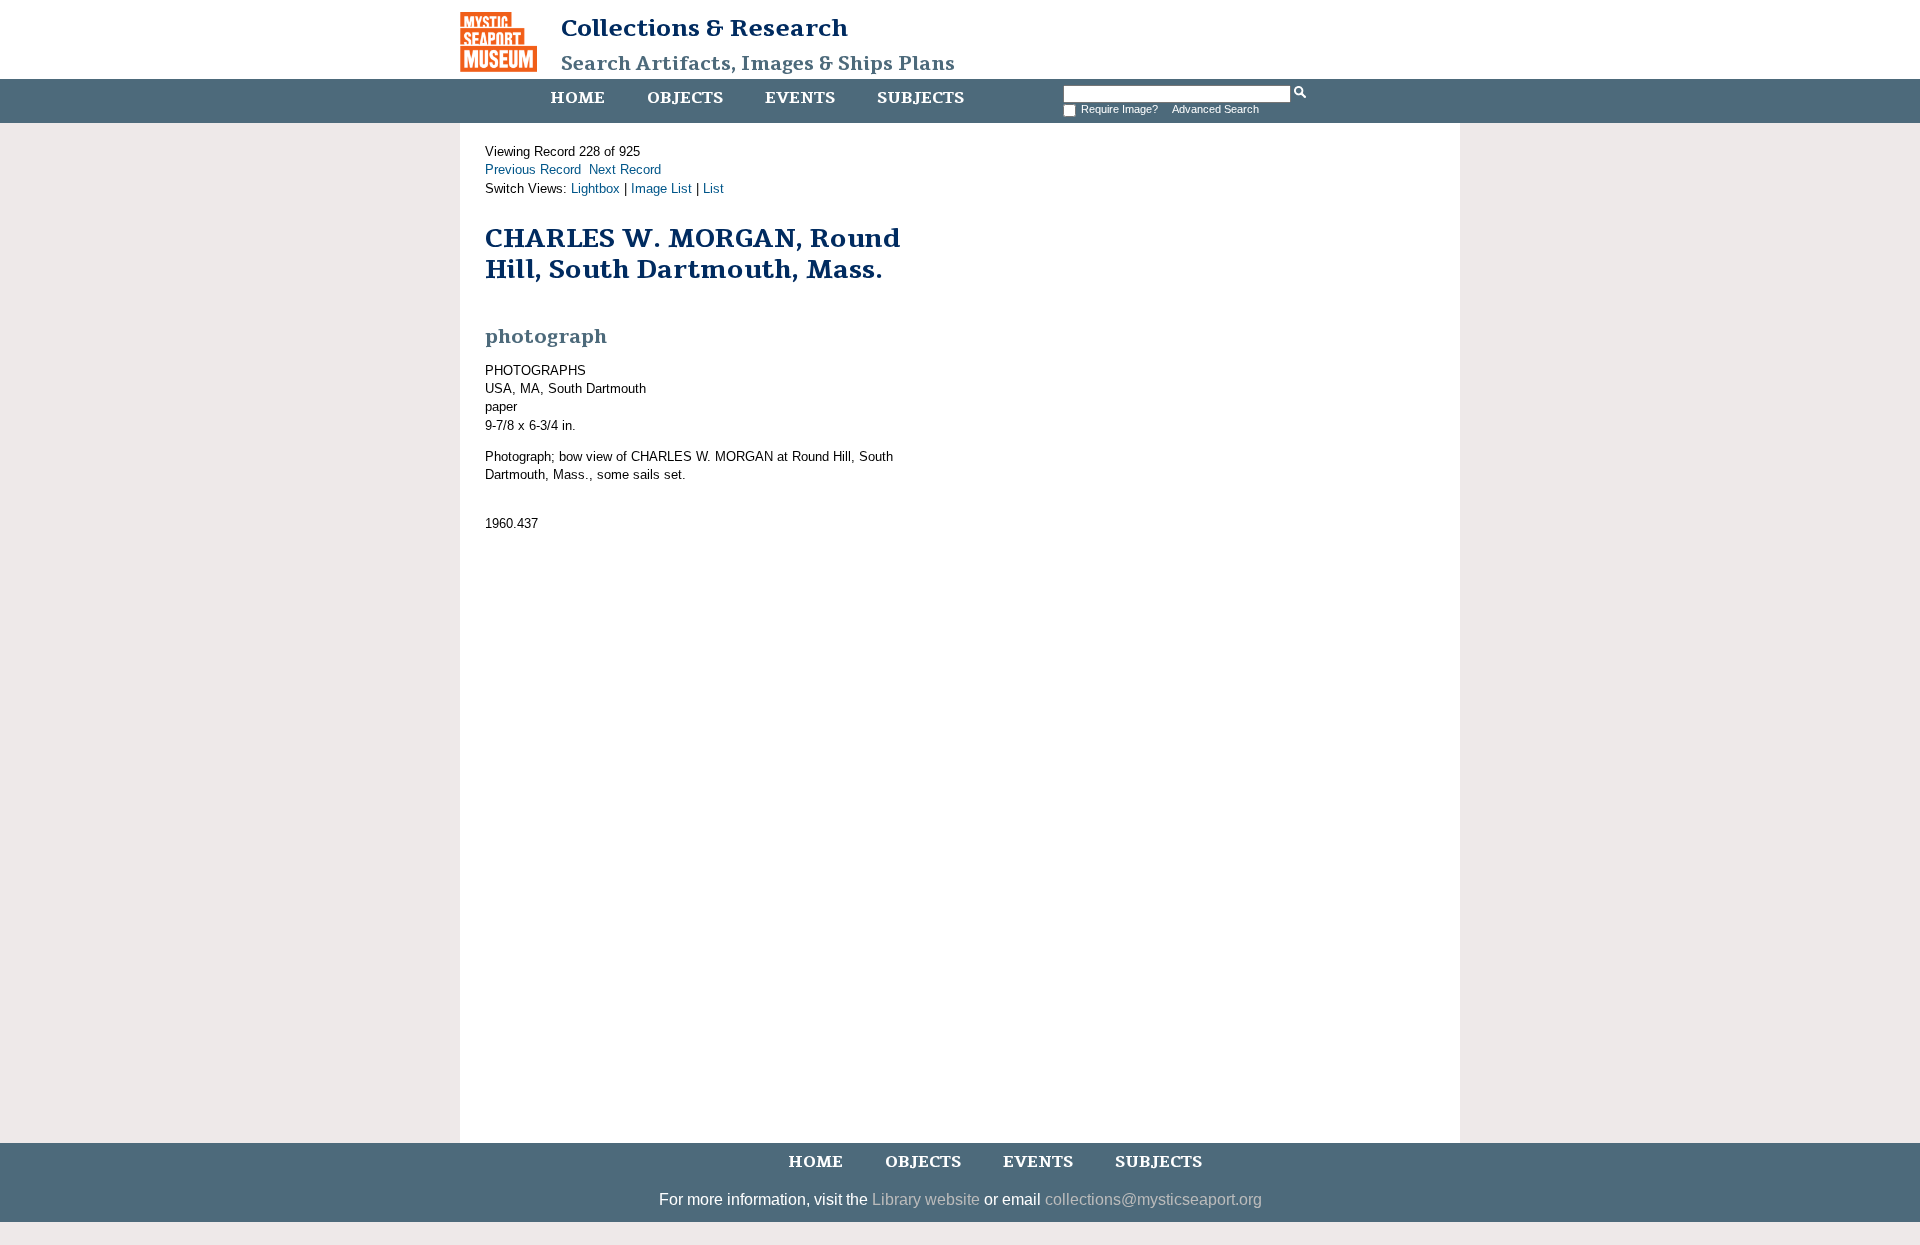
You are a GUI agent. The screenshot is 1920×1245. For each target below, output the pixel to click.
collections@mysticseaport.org (1153, 1199)
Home (577, 98)
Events (800, 98)
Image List (661, 188)
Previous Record (533, 169)
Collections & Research (704, 28)
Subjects (920, 98)
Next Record (625, 169)
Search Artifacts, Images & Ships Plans (758, 64)
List (713, 188)
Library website (926, 1199)
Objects (685, 98)
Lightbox (595, 188)
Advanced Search (1215, 109)
